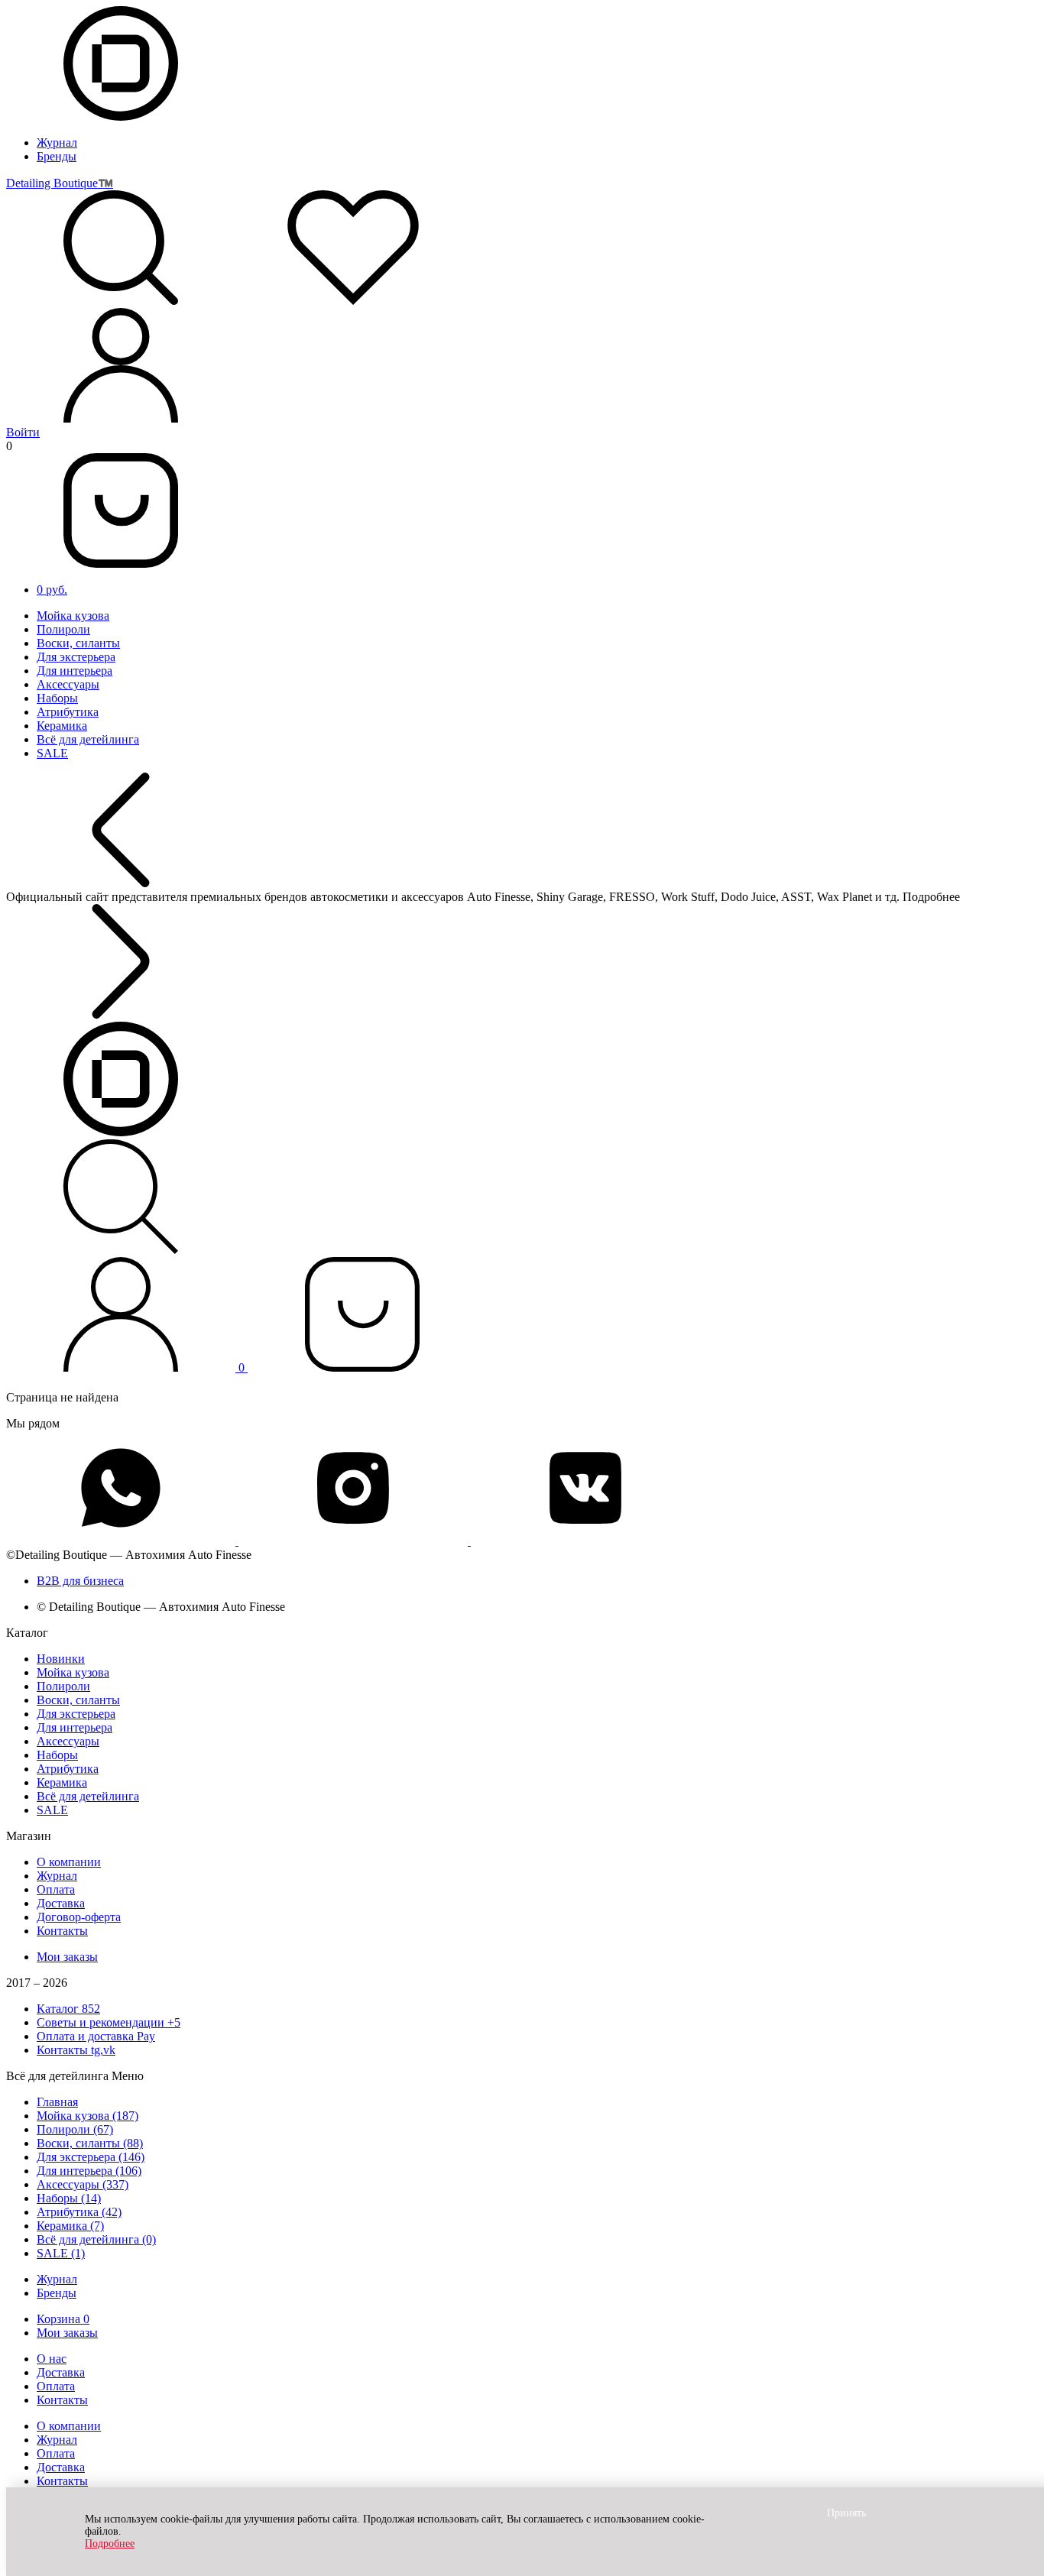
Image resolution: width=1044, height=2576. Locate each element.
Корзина (63, 2319)
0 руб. (52, 590)
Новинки (61, 1659)
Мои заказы (67, 1957)
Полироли (63, 629)
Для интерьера (75, 671)
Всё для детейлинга (88, 739)
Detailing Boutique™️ (60, 183)
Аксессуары (68, 684)
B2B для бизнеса (80, 1581)
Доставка (61, 1903)
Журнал (57, 143)
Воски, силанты (78, 643)
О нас (52, 2359)
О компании (69, 1862)
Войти (23, 432)
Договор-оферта (79, 1917)
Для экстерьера (76, 657)
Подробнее (110, 2544)
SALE (52, 753)
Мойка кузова (73, 616)
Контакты (62, 1931)
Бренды (57, 156)
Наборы (57, 698)
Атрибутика (68, 712)
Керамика (62, 726)
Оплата (56, 1889)
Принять (846, 2513)
